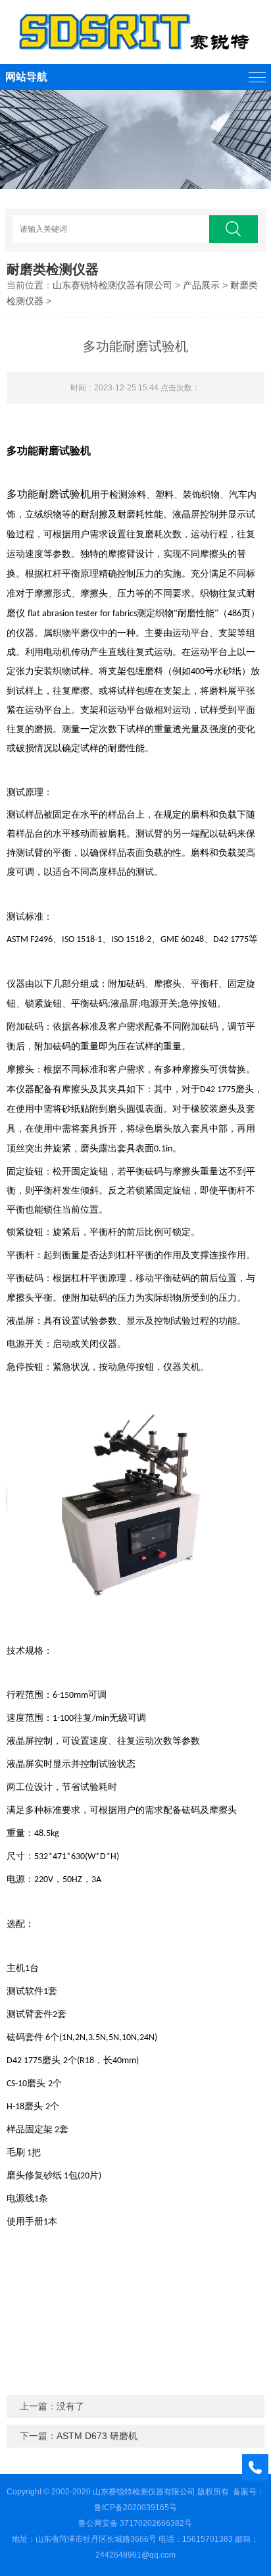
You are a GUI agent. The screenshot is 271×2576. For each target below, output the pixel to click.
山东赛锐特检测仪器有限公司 (112, 285)
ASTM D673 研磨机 (97, 2436)
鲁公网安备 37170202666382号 (135, 2523)
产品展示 (201, 285)
